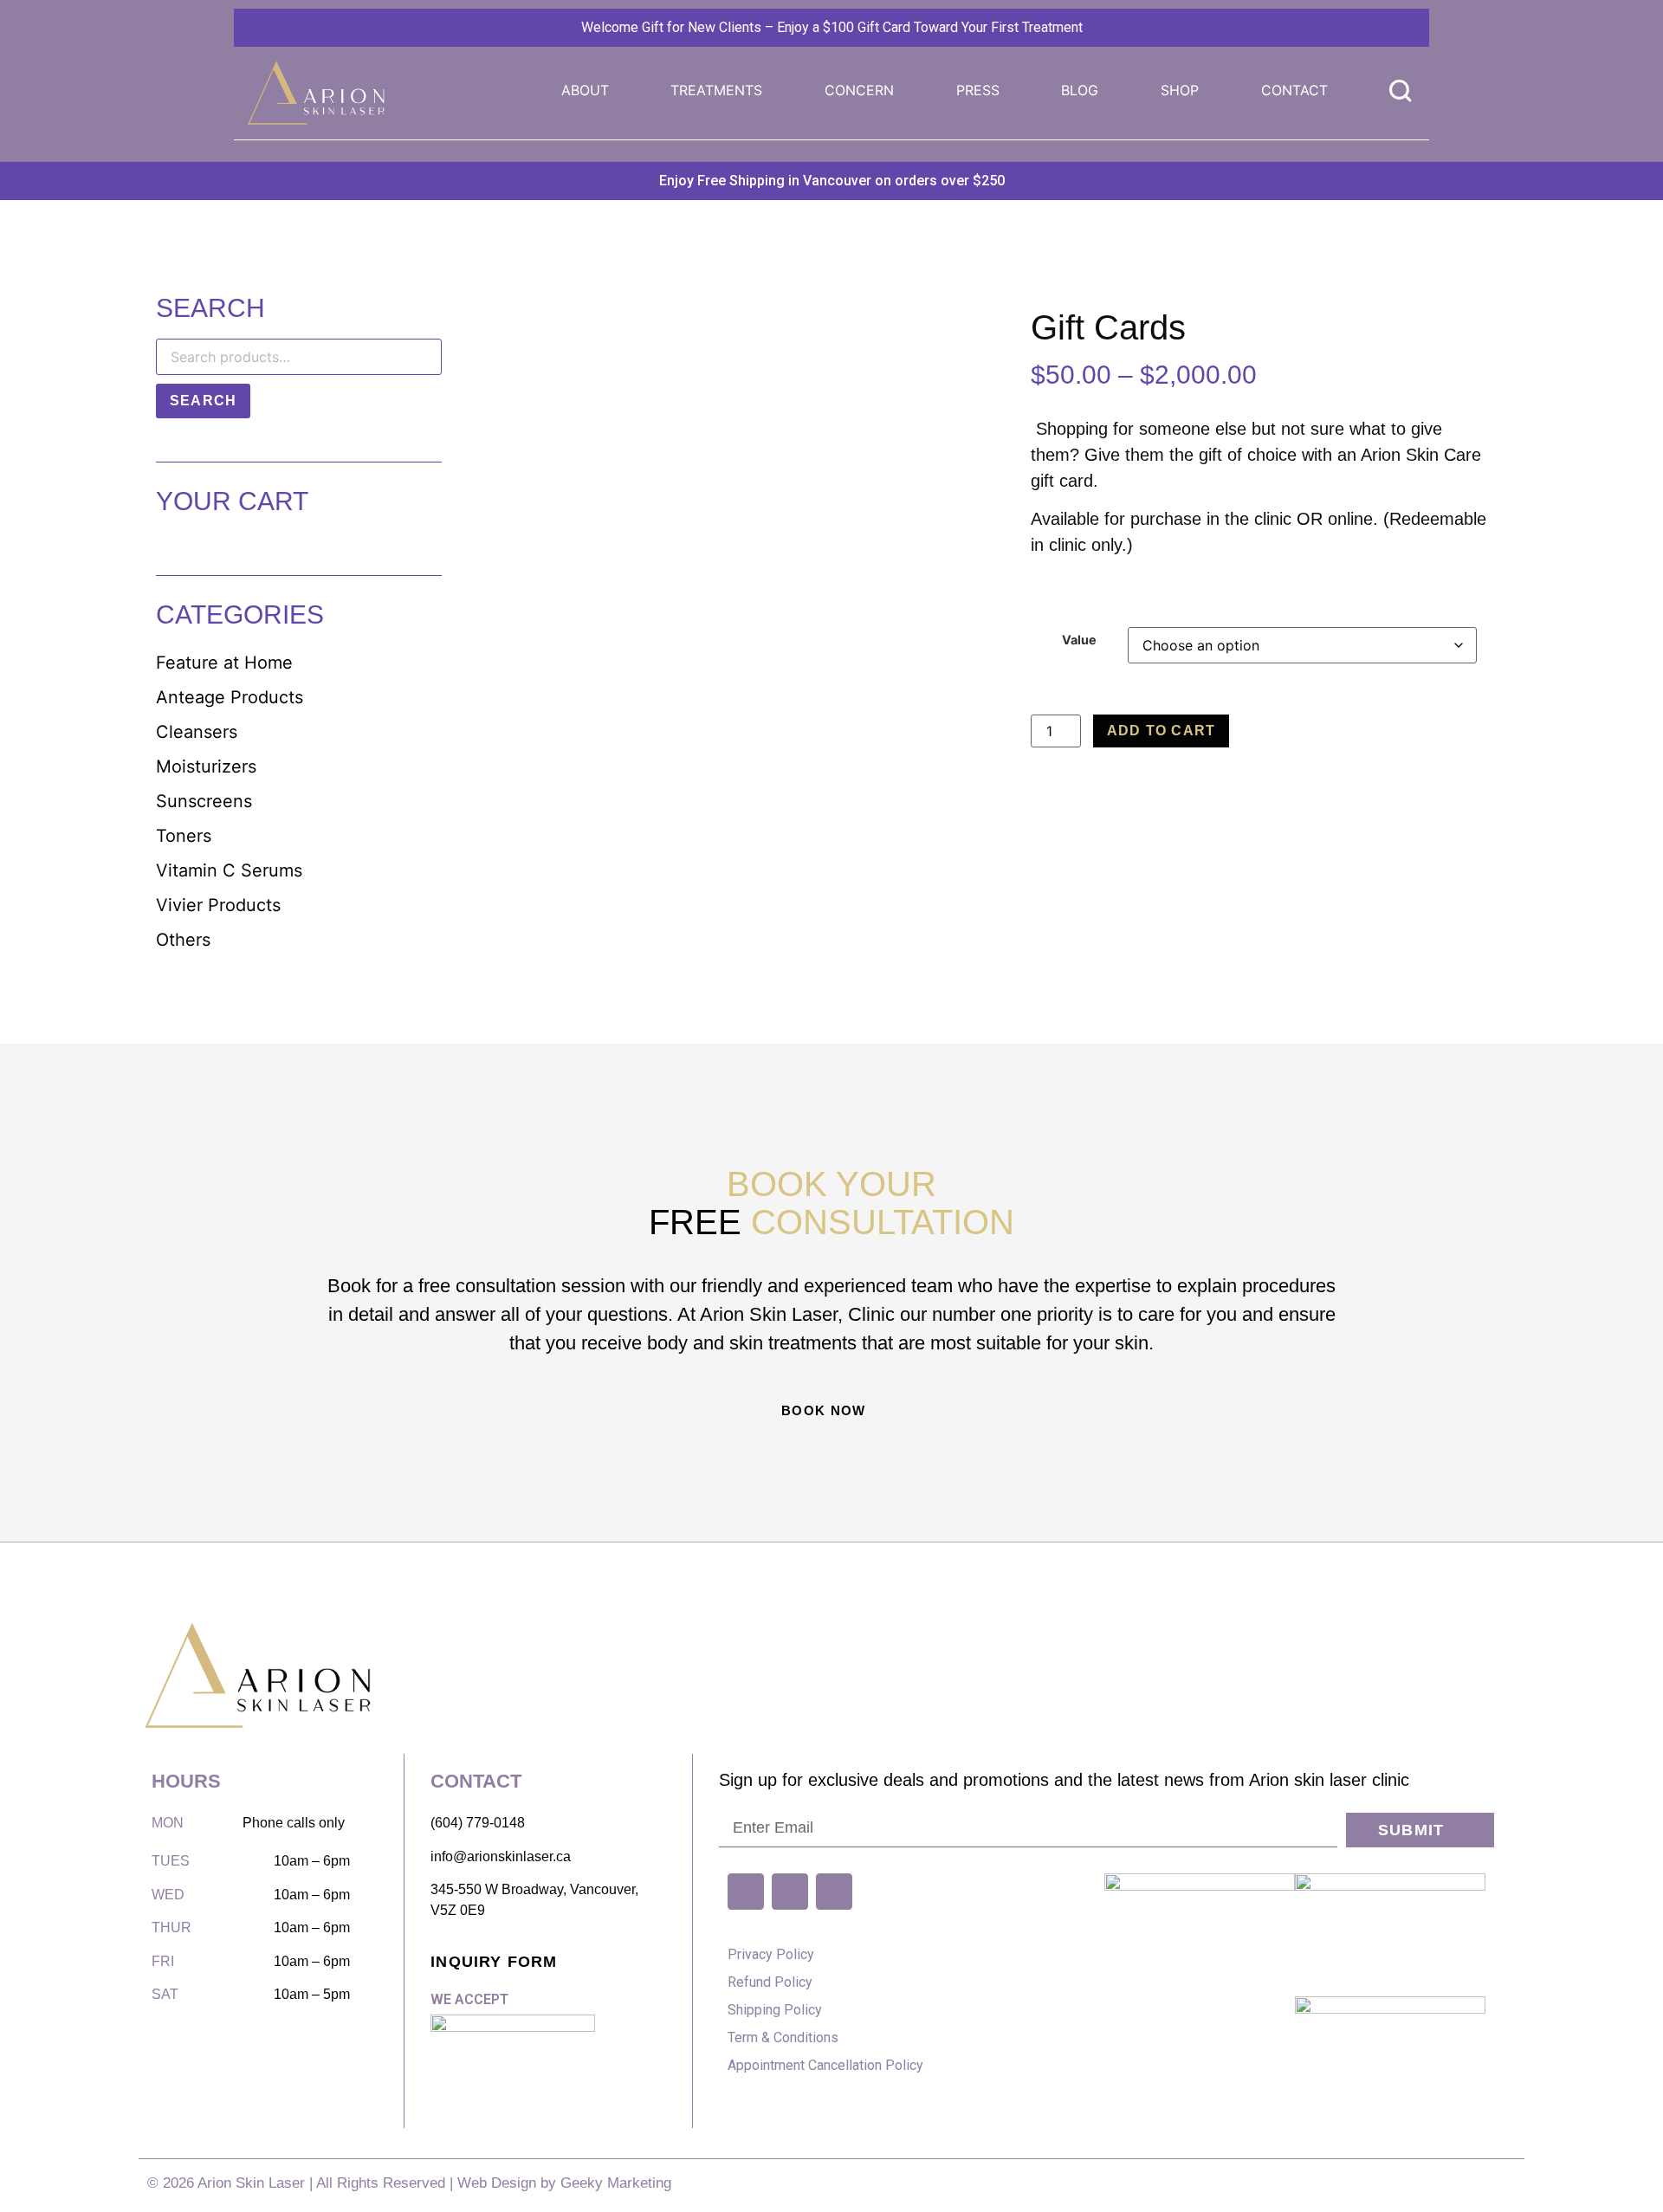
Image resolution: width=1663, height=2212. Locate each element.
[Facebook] (790, 1892)
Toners (184, 836)
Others (183, 940)
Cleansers (197, 732)
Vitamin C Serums (229, 870)
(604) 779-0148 (478, 1823)
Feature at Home (224, 663)
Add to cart (1161, 731)
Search (203, 401)
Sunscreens (204, 801)
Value (1079, 640)
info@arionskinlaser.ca (501, 1856)
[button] (716, 90)
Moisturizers (206, 766)
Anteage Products (230, 697)
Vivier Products (218, 905)
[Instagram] (834, 1892)
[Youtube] (746, 1892)
